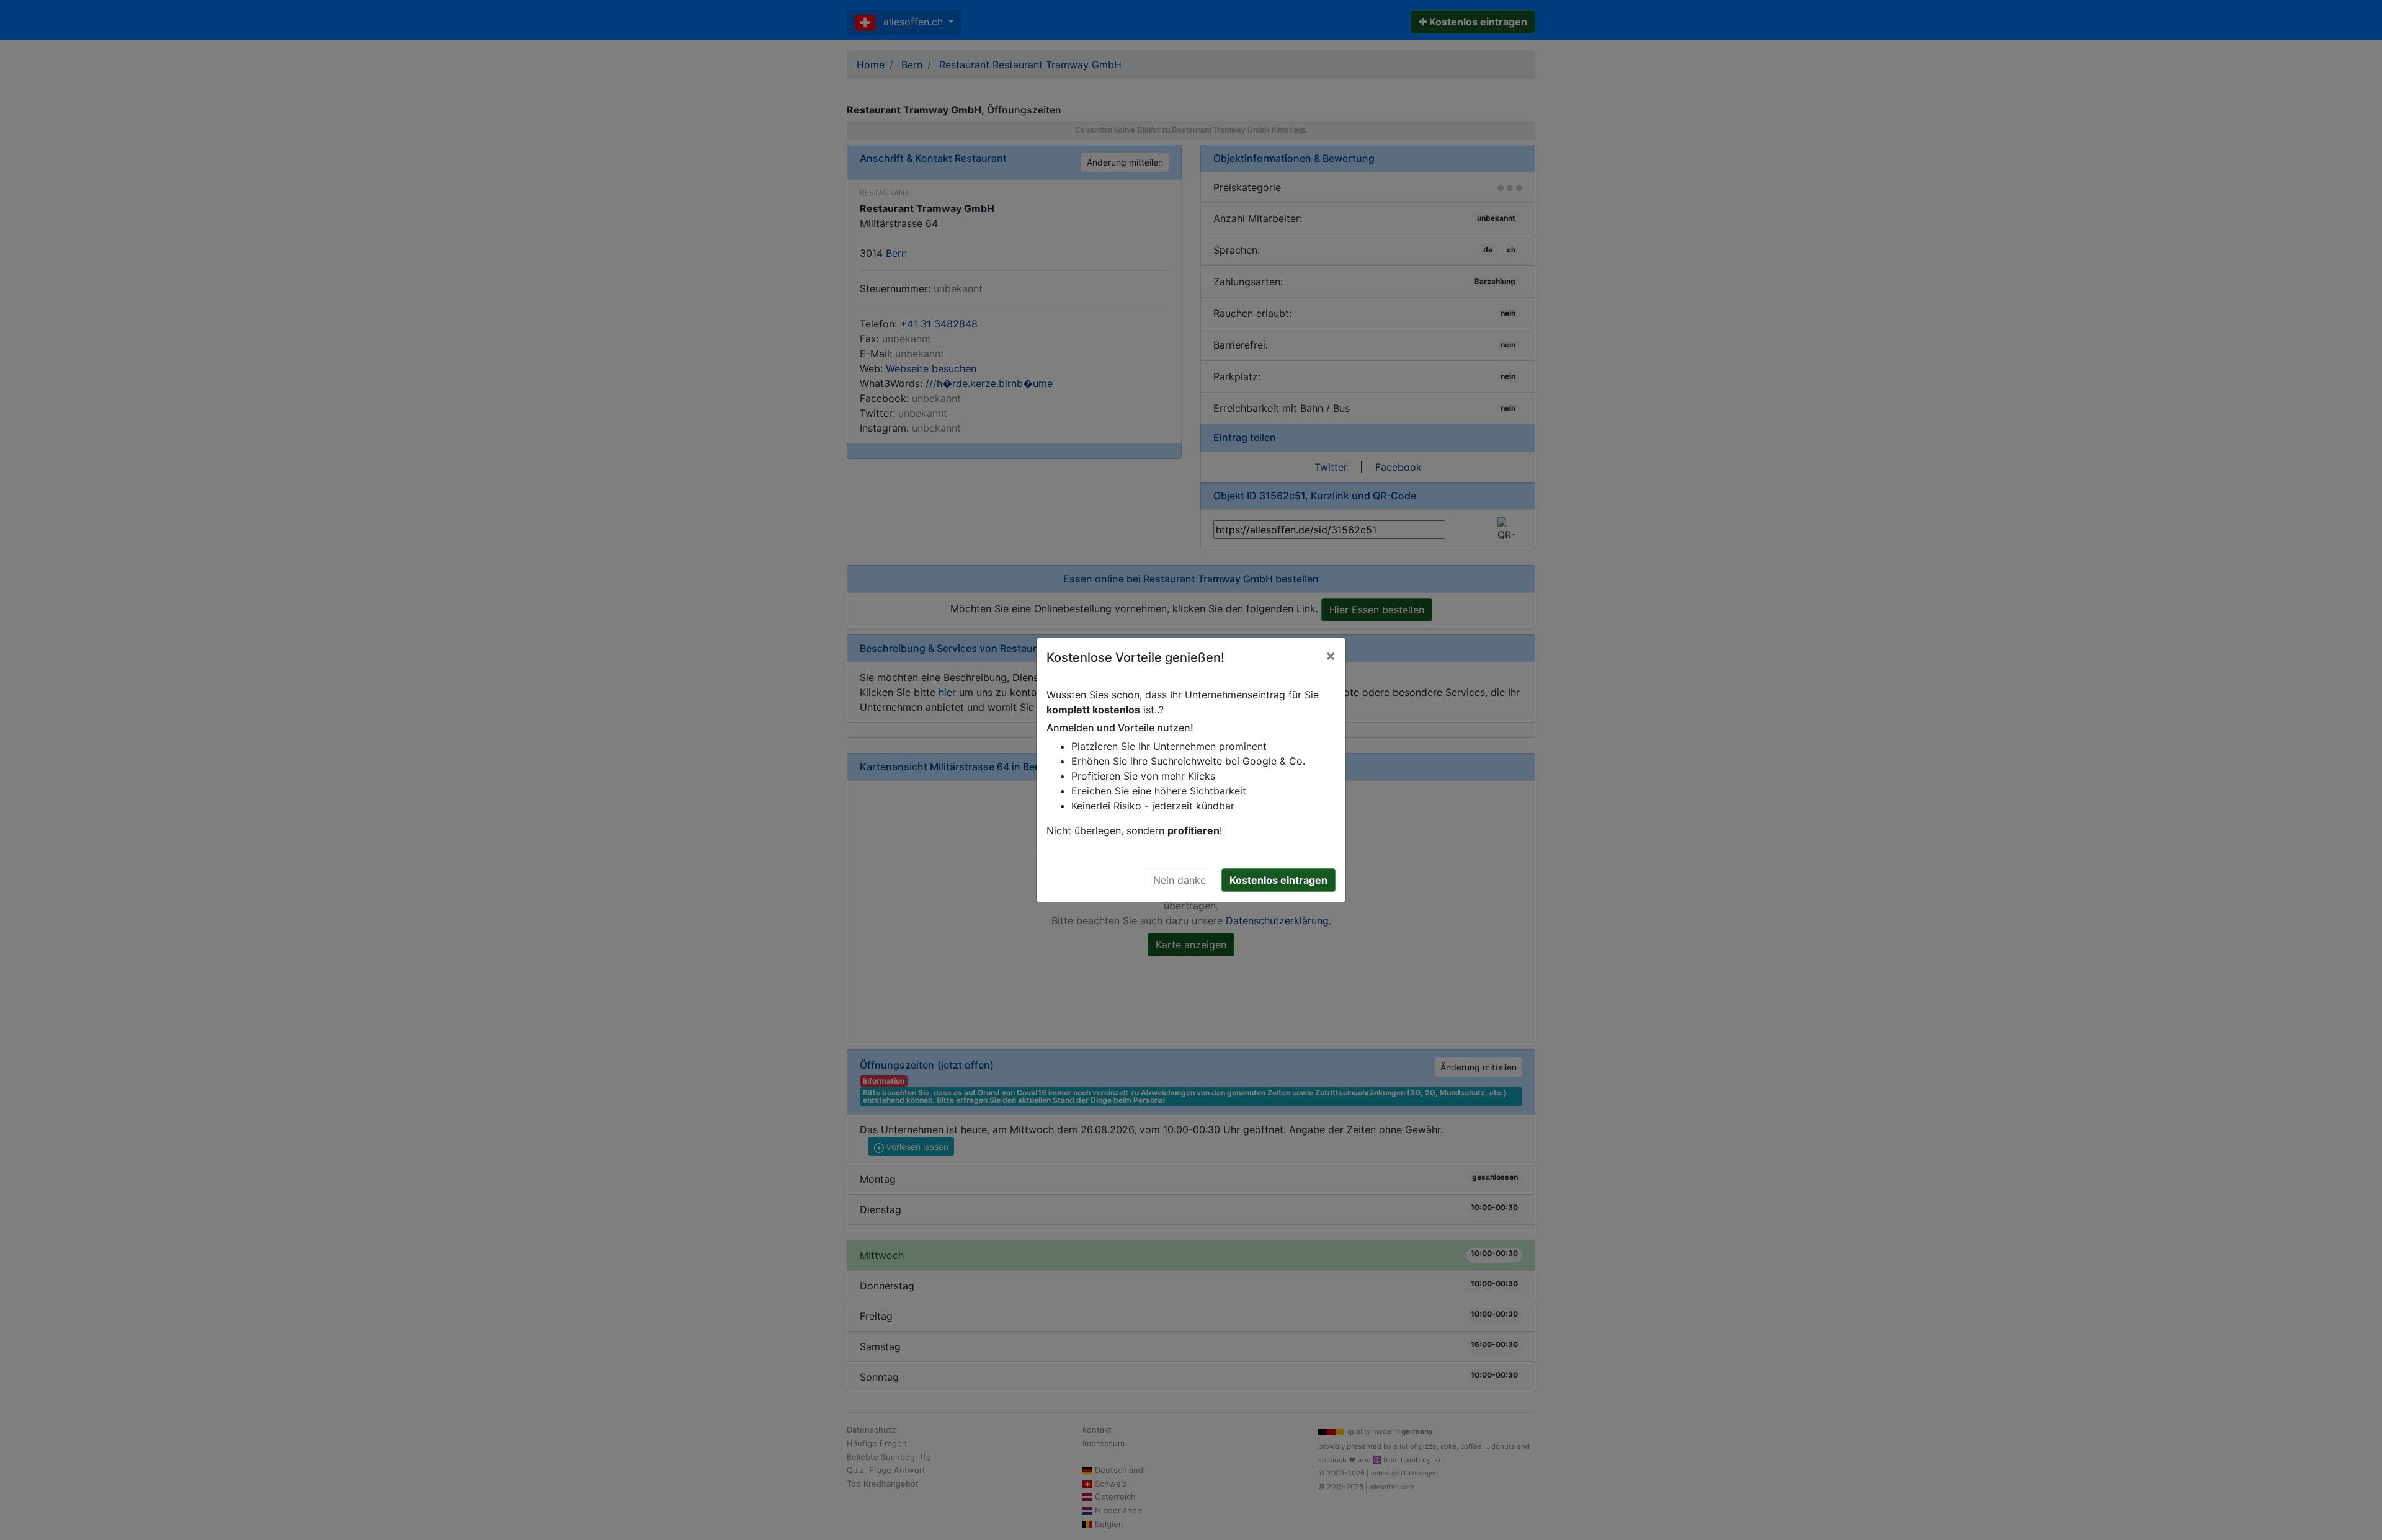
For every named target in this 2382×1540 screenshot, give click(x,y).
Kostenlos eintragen (1278, 880)
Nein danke (1180, 880)
